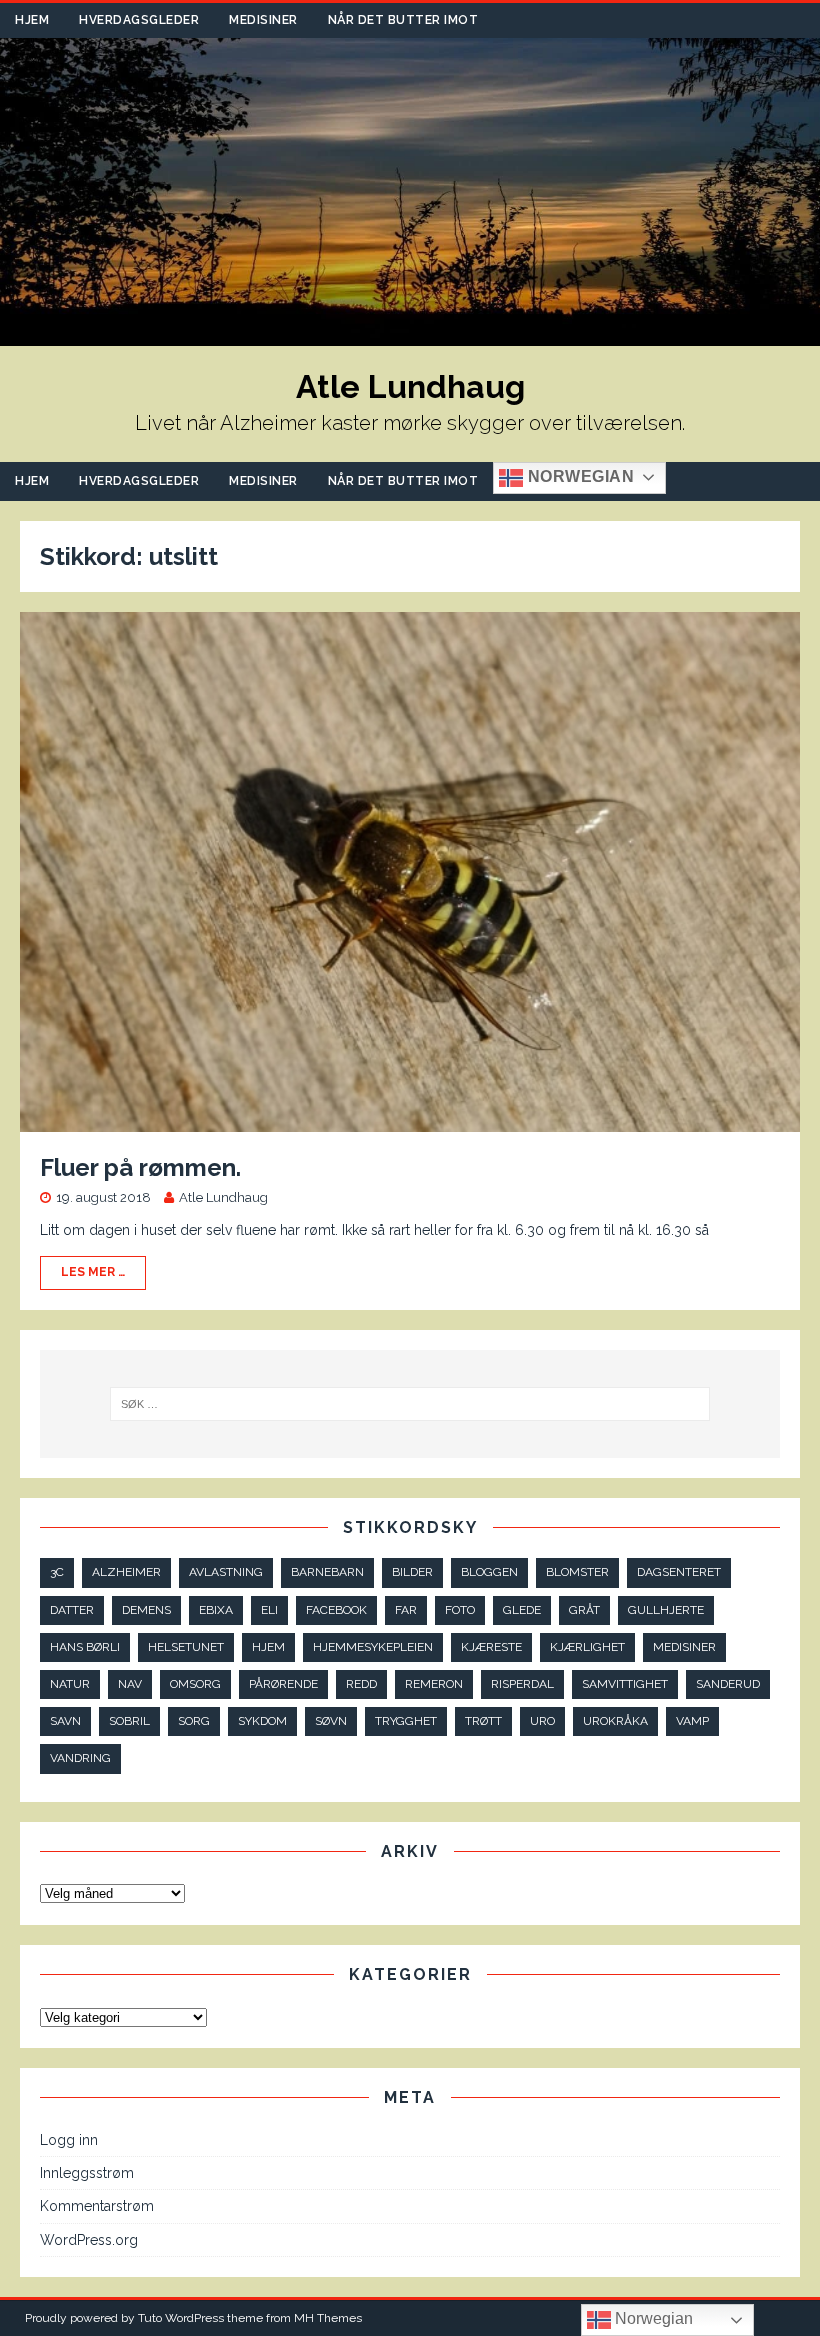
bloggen (489, 1572)
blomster (577, 1572)
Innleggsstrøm (87, 2173)
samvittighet (625, 1684)
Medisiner (263, 20)
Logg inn (69, 2140)
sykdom (262, 1721)
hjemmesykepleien (373, 1647)
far (406, 1610)
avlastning (226, 1572)
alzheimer (126, 1572)
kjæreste (491, 1647)
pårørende (283, 1684)
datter (72, 1610)
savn (65, 1721)
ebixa (216, 1610)
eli (269, 1610)
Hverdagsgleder (139, 20)
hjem (268, 1647)
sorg (194, 1721)
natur (70, 1684)
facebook (336, 1610)
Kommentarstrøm (97, 2206)
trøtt (483, 1721)
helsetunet (186, 1647)
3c (57, 1572)
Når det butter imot (403, 20)
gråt (584, 1610)
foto (460, 1610)
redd (361, 1684)
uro (542, 1721)
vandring (80, 1758)
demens (146, 1610)
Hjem (32, 20)
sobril (129, 1721)
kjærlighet (587, 1647)
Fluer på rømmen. (140, 1167)
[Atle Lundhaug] (410, 335)
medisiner (684, 1647)
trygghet (406, 1721)
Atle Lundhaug (223, 1197)
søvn (331, 1721)
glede (522, 1610)
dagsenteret (679, 1572)
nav (130, 1684)
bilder (412, 1572)
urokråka (615, 1721)
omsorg (195, 1684)
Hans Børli (85, 1647)
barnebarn (327, 1572)
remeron (434, 1684)
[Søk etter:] (410, 1404)
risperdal (522, 1684)
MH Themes (328, 2318)
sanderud (728, 1684)
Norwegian (578, 476)
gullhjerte (666, 1610)
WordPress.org (89, 2240)
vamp (692, 1721)
